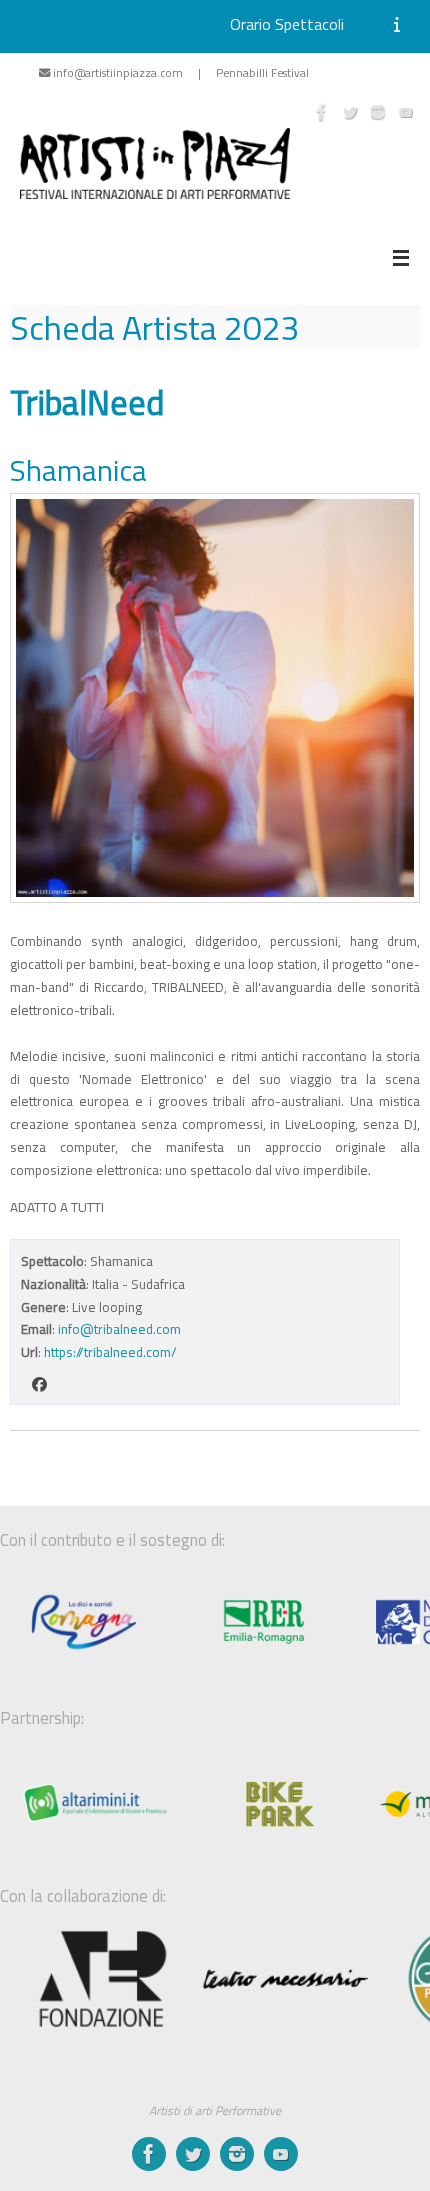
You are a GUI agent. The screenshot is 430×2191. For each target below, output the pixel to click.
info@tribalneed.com (119, 1329)
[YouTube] (406, 112)
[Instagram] (378, 112)
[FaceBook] (322, 112)
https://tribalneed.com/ (110, 1352)
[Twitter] (350, 112)
